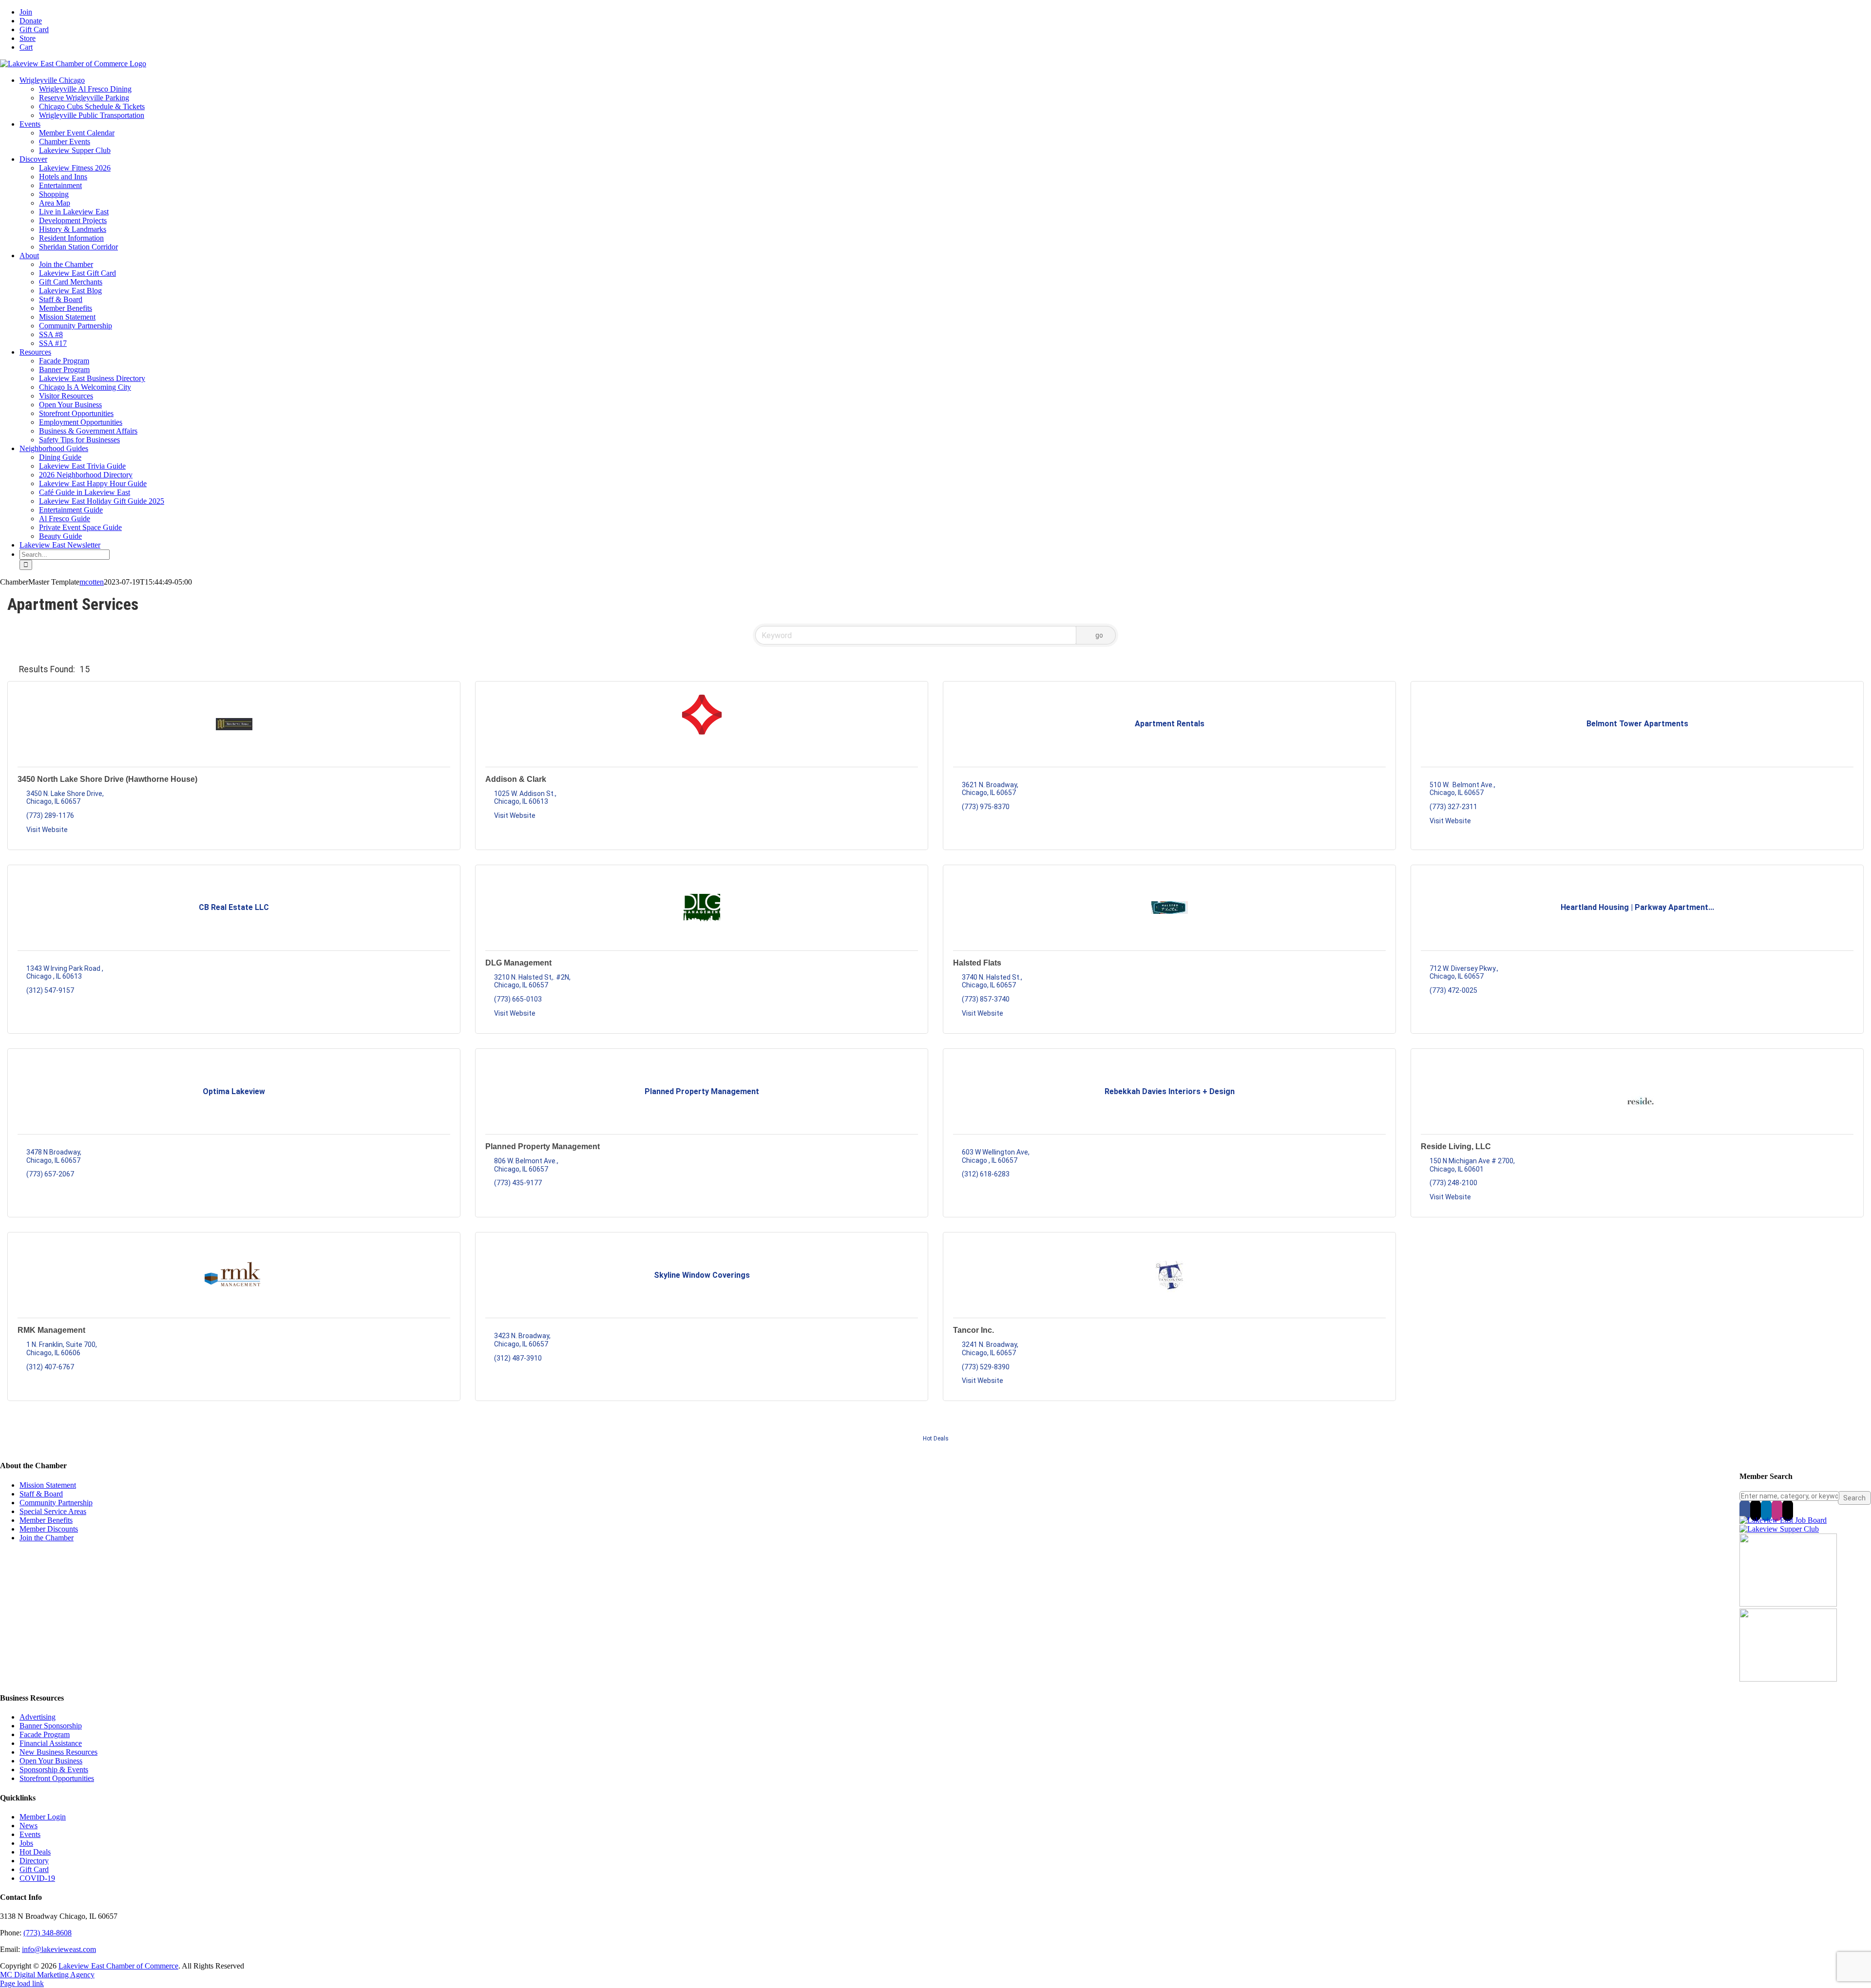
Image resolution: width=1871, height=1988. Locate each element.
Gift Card (34, 1869)
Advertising (38, 1717)
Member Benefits (46, 1520)
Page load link (22, 1983)
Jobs (26, 1843)
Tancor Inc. (974, 1330)
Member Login (43, 1817)
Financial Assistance (51, 1743)
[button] (11, 669)
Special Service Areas (53, 1511)
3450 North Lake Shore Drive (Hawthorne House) (107, 779)
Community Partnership (56, 1503)
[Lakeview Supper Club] (1779, 1529)
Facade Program (45, 1734)
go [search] (1099, 635)
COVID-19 (37, 1878)
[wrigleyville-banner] (1788, 1604)
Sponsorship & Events (54, 1770)
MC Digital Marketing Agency (47, 1975)
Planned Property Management (543, 1146)
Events (30, 1834)
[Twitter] (1756, 1510)
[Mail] (1788, 1510)
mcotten (92, 582)
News (29, 1826)
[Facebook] (1745, 1510)
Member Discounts (49, 1529)
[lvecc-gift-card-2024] (1788, 1679)
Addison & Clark (516, 779)
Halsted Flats (977, 963)
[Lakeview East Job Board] (1783, 1520)
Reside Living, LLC (1456, 1146)
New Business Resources (58, 1752)
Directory (34, 1861)
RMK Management (51, 1330)
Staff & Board (41, 1494)
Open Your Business (51, 1761)
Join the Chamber (47, 1538)
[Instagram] (1777, 1510)
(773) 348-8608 (48, 1933)
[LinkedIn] (1766, 1510)
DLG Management (518, 963)
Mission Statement (48, 1485)
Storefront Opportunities (57, 1778)
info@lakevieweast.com (59, 1949)
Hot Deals (936, 1439)
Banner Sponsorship (51, 1726)
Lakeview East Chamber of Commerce (118, 1966)
